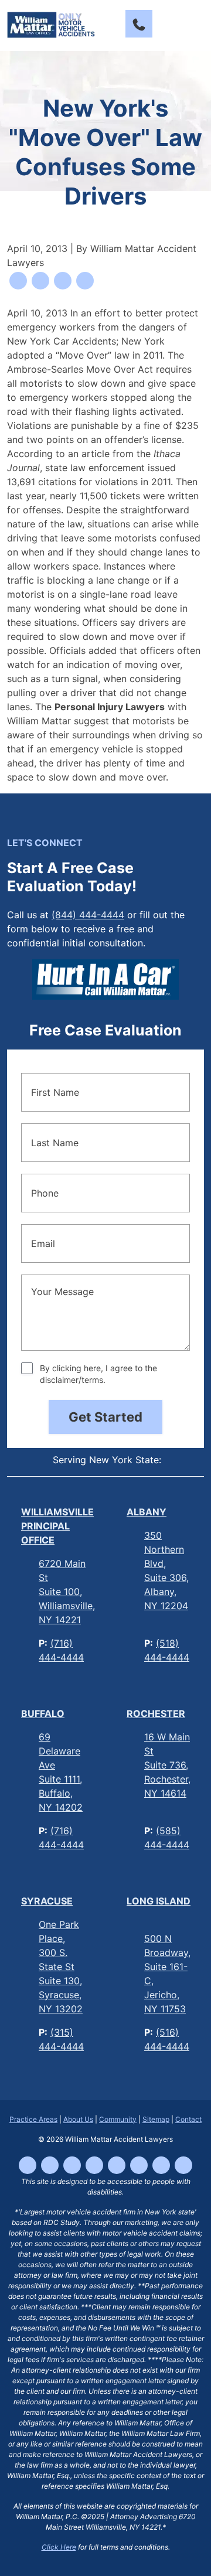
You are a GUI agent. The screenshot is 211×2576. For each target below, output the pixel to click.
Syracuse (47, 1901)
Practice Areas (33, 2119)
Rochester (156, 1713)
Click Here (59, 2547)
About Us (78, 2119)
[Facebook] (28, 2165)
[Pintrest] (183, 2165)
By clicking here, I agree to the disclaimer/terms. (98, 1374)
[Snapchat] (161, 2165)
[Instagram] (72, 2165)
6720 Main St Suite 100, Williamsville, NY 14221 (67, 1592)
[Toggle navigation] (193, 24)
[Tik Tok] (50, 2165)
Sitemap (156, 2119)
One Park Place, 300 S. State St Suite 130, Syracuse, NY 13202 (61, 1967)
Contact (188, 2119)
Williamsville (57, 1526)
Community (118, 2119)
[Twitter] (139, 2165)
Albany (147, 1512)
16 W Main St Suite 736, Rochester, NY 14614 (167, 1765)
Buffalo (43, 1713)
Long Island (159, 1901)
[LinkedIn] (117, 2165)
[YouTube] (94, 2165)
